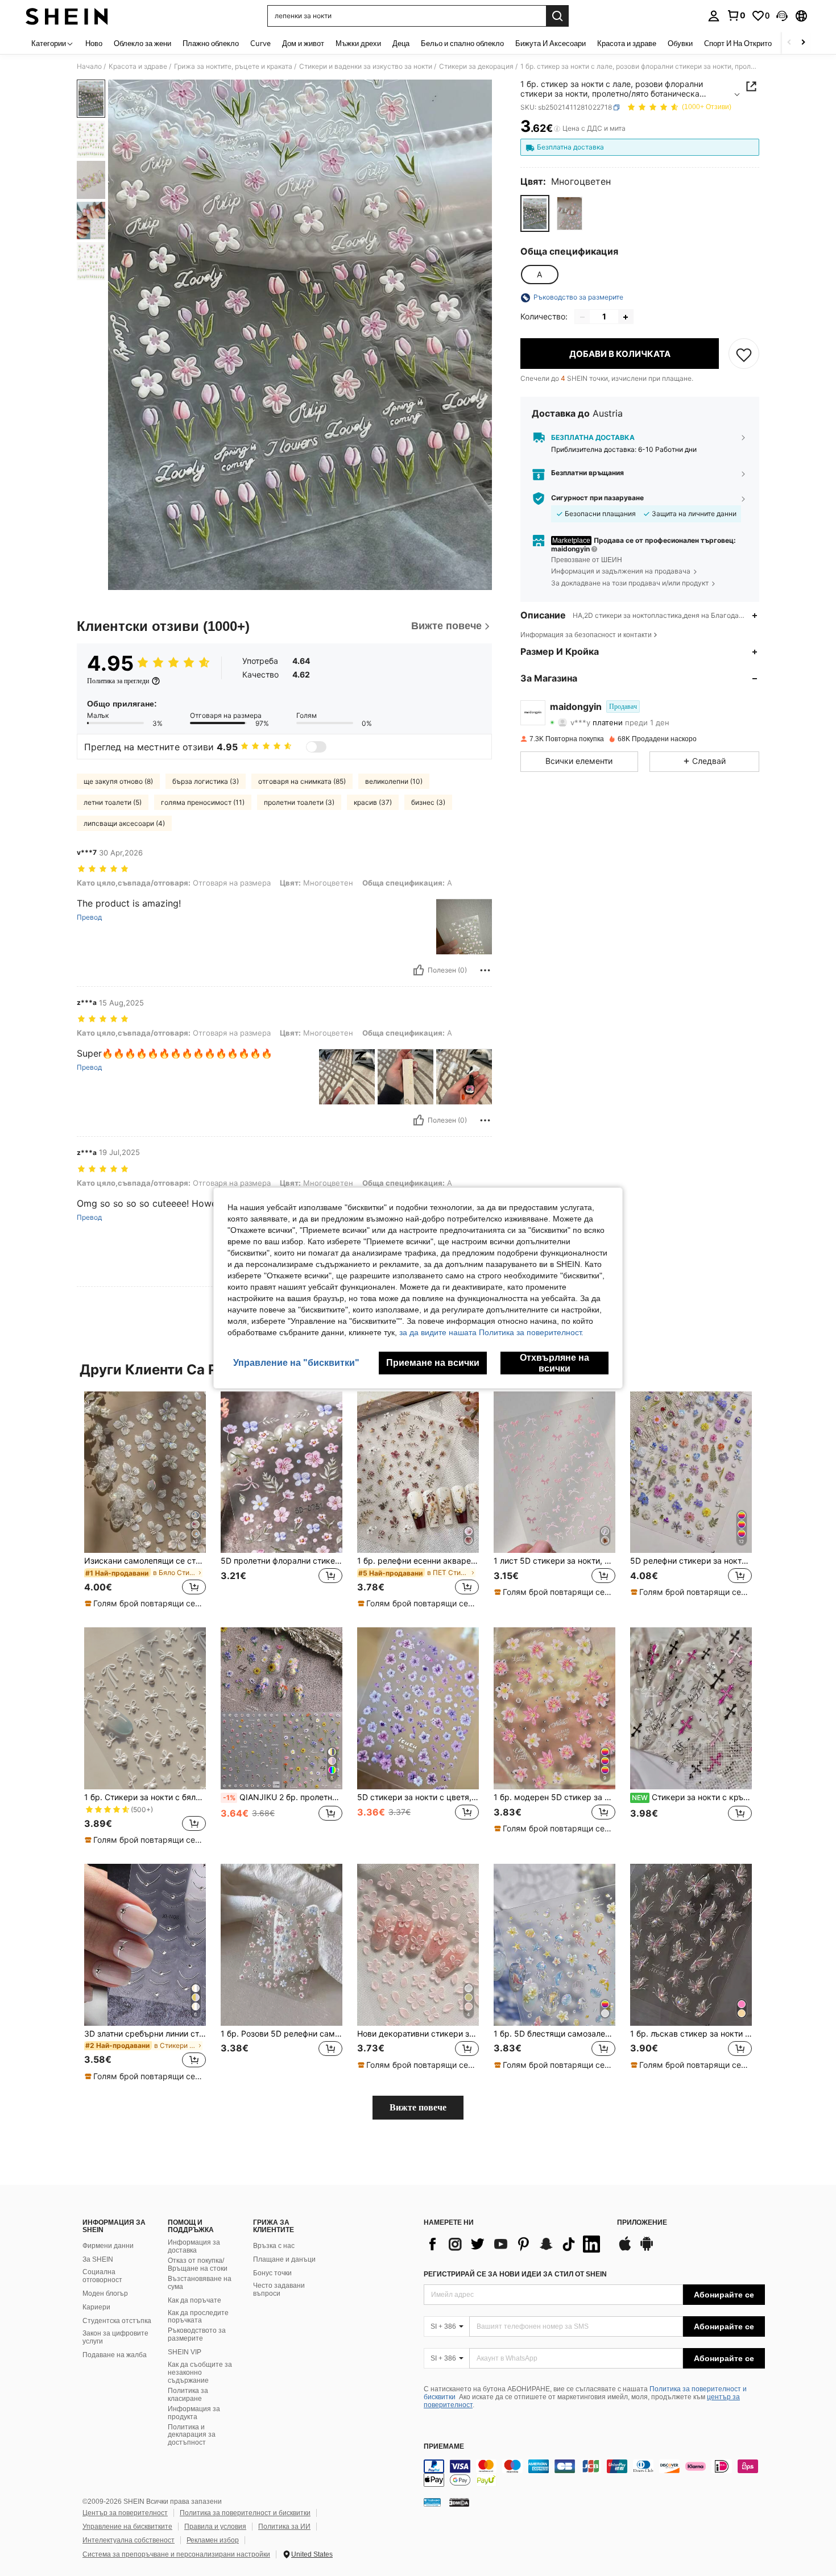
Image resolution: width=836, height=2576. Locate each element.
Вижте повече (418, 2107)
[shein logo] (67, 16)
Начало (89, 67)
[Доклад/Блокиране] (485, 970)
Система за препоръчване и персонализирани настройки (176, 2554)
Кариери (96, 2307)
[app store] (625, 2249)
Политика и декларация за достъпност (192, 2435)
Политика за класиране (188, 2395)
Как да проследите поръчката (198, 2317)
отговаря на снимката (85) (302, 781)
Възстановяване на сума (200, 2283)
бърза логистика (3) (206, 781)
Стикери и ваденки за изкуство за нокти (366, 67)
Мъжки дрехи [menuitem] (358, 43)
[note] (145, 1603)
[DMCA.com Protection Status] (459, 2502)
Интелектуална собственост (129, 2540)
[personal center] (714, 16)
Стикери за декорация (476, 67)
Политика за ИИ (284, 2527)
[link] (736, 15)
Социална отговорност (102, 2276)
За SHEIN (98, 2259)
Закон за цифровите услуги (115, 2337)
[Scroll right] (803, 43)
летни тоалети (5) (113, 802)
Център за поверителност (125, 2513)
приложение (642, 2223)
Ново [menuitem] (94, 43)
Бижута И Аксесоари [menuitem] (551, 43)
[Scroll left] (789, 43)
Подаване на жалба (115, 2355)
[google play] (647, 2249)
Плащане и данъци (284, 2259)
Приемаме (444, 2447)
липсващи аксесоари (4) (124, 823)
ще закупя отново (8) (118, 781)
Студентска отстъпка (117, 2321)
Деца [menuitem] (401, 43)
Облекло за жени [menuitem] (142, 43)
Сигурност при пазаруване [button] (597, 498)
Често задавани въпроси (279, 2290)
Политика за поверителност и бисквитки (245, 2513)
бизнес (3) (428, 802)
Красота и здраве (138, 67)
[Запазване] (744, 354)
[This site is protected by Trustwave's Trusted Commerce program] (432, 2502)
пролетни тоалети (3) (299, 802)
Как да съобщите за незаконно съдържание (200, 2373)
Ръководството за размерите (197, 2334)
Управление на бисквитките (127, 2527)
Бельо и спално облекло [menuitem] (462, 43)
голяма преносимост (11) (203, 802)
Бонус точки (272, 2273)
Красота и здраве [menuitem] (627, 43)
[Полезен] (419, 970)
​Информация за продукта (194, 2413)
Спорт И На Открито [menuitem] (738, 43)
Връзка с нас (274, 2246)
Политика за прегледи (118, 681)
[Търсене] (557, 16)
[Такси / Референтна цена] (557, 129)
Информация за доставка (194, 2246)
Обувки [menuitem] (680, 43)
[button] (782, 16)
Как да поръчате (194, 2300)
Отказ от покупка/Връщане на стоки (198, 2265)
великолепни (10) (394, 781)
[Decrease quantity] (582, 317)
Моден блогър (105, 2294)
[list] (515, 2244)
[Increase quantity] (626, 317)
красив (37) (373, 802)
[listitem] (145, 1501)
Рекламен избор (213, 2540)
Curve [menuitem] (260, 43)
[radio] (535, 213)
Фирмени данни (108, 2246)
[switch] (316, 747)
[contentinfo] (594, 2473)
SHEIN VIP (185, 2352)
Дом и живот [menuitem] (303, 43)
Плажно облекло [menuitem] (211, 43)
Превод (89, 917)
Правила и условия (215, 2527)
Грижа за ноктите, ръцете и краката (233, 67)
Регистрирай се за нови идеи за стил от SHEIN (515, 2274)
